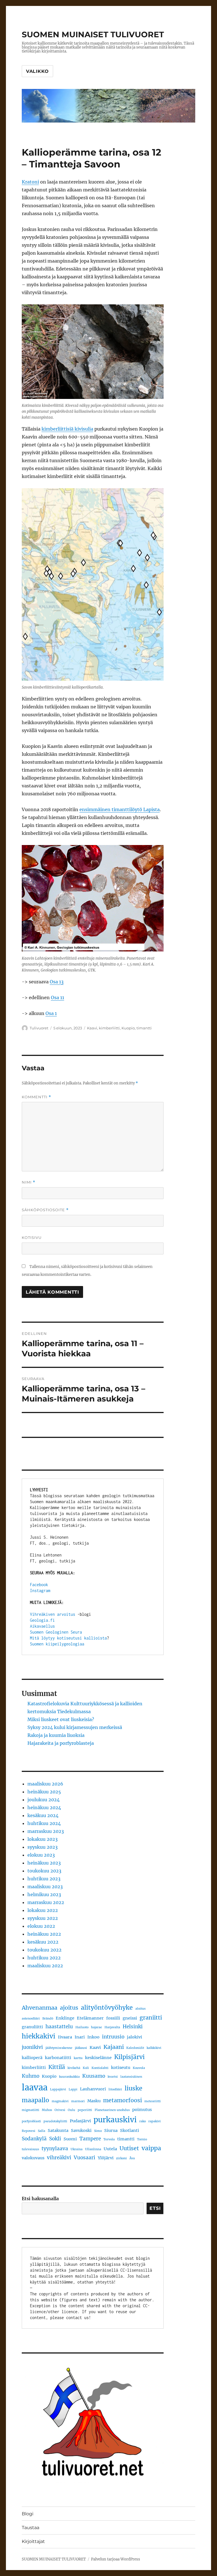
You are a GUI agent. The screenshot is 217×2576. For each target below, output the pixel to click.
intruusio (113, 2037)
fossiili (113, 2018)
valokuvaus (33, 2158)
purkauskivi (115, 2120)
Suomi (70, 2139)
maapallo (35, 2100)
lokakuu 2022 (43, 1910)
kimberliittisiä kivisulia (67, 429)
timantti (144, 1028)
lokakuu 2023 (43, 1839)
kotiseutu (121, 2068)
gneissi (130, 2018)
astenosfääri (31, 2019)
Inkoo (93, 2037)
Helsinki (133, 2027)
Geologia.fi (42, 1620)
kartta (78, 2058)
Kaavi (92, 1028)
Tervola (109, 2139)
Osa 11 (57, 997)
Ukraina (77, 2149)
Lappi (73, 2089)
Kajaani (114, 2047)
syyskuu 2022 (43, 1918)
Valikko (37, 71)
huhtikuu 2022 (44, 1958)
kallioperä (32, 2058)
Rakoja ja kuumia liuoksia (56, 1735)
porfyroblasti (31, 2121)
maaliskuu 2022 (45, 1966)
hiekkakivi (39, 2036)
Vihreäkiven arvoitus (53, 1614)
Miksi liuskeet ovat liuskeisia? (61, 1719)
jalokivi (134, 2037)
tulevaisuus (30, 2149)
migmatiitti (31, 2110)
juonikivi (32, 2047)
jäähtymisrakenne (59, 2048)
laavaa (35, 2087)
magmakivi (60, 2101)
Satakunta (58, 2130)
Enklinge (65, 2018)
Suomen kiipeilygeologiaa (57, 1644)
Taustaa (31, 2528)
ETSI (155, 2208)
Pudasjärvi (80, 2121)
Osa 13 (57, 982)
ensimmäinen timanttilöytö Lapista (120, 809)
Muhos (47, 2110)
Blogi (28, 2514)
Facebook (39, 1585)
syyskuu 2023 (43, 1847)
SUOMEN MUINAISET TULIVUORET (93, 34)
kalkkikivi (154, 2048)
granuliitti (32, 2027)
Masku (94, 2101)
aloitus (140, 2009)
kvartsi (113, 2077)
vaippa (151, 2148)
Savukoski (81, 2130)
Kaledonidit (135, 2048)
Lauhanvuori (93, 2089)
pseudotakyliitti (55, 2121)
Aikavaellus (42, 1626)
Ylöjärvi (106, 2158)
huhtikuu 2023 (44, 1879)
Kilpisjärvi (129, 2057)
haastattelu (59, 2027)
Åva (132, 2158)
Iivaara (65, 2037)
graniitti (151, 2018)
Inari (80, 2037)
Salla (42, 2131)
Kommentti (36, 1097)
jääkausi (81, 2048)
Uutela (110, 2149)
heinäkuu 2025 (44, 1792)
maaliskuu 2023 (45, 1887)
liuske (134, 2088)
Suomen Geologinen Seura (56, 1632)
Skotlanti (130, 2130)
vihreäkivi (59, 2158)
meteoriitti (153, 2101)
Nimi (29, 1182)
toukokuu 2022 (45, 1950)
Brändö (48, 2019)
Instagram (40, 1591)
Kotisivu (32, 1237)
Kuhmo (31, 2076)
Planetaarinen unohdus (112, 2110)
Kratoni (30, 182)
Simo (98, 2131)
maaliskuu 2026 (45, 1784)
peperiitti (85, 2110)
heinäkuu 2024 (44, 1807)
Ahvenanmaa (40, 2008)
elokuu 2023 (41, 1855)
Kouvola (139, 2068)
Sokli (55, 2139)
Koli (86, 2068)
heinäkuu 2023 (44, 1863)
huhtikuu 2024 (44, 1823)
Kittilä (57, 2067)
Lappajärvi (58, 2089)
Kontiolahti (100, 2068)
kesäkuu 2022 (43, 1942)
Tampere (90, 2139)
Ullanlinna (93, 2149)
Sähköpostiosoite (45, 1210)
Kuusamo (94, 2076)
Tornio (142, 2139)
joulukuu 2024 (44, 1800)
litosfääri (115, 2089)
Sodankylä (34, 2139)
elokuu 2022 (41, 1926)
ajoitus (69, 2008)
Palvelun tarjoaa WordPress (116, 2559)
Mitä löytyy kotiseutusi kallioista (68, 1638)
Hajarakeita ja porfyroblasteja (61, 1743)
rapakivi (155, 2121)
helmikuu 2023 (44, 1894)
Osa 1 (51, 1013)
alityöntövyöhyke (107, 2008)
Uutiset (129, 2148)
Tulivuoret (39, 1028)
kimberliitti (109, 1028)
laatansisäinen (131, 2077)
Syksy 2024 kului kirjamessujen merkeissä (75, 1727)
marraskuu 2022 (46, 1902)
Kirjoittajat (33, 2541)
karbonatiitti (58, 2058)
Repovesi (29, 2131)
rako (143, 2121)
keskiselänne (98, 2058)
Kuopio (128, 1028)
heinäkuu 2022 (44, 1934)
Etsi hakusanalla (40, 2199)
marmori (78, 2101)
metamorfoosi (122, 2100)
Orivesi (60, 2110)
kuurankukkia (69, 2077)
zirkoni (121, 2158)
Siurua (111, 2130)
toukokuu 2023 (44, 1871)
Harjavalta (112, 2027)
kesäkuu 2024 (43, 1815)
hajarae (96, 2027)
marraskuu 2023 (46, 1831)
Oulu (71, 2110)
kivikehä (74, 2068)
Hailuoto (82, 2027)
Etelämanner (90, 2018)
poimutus (142, 2110)
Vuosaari (84, 2158)
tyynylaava (55, 2149)
